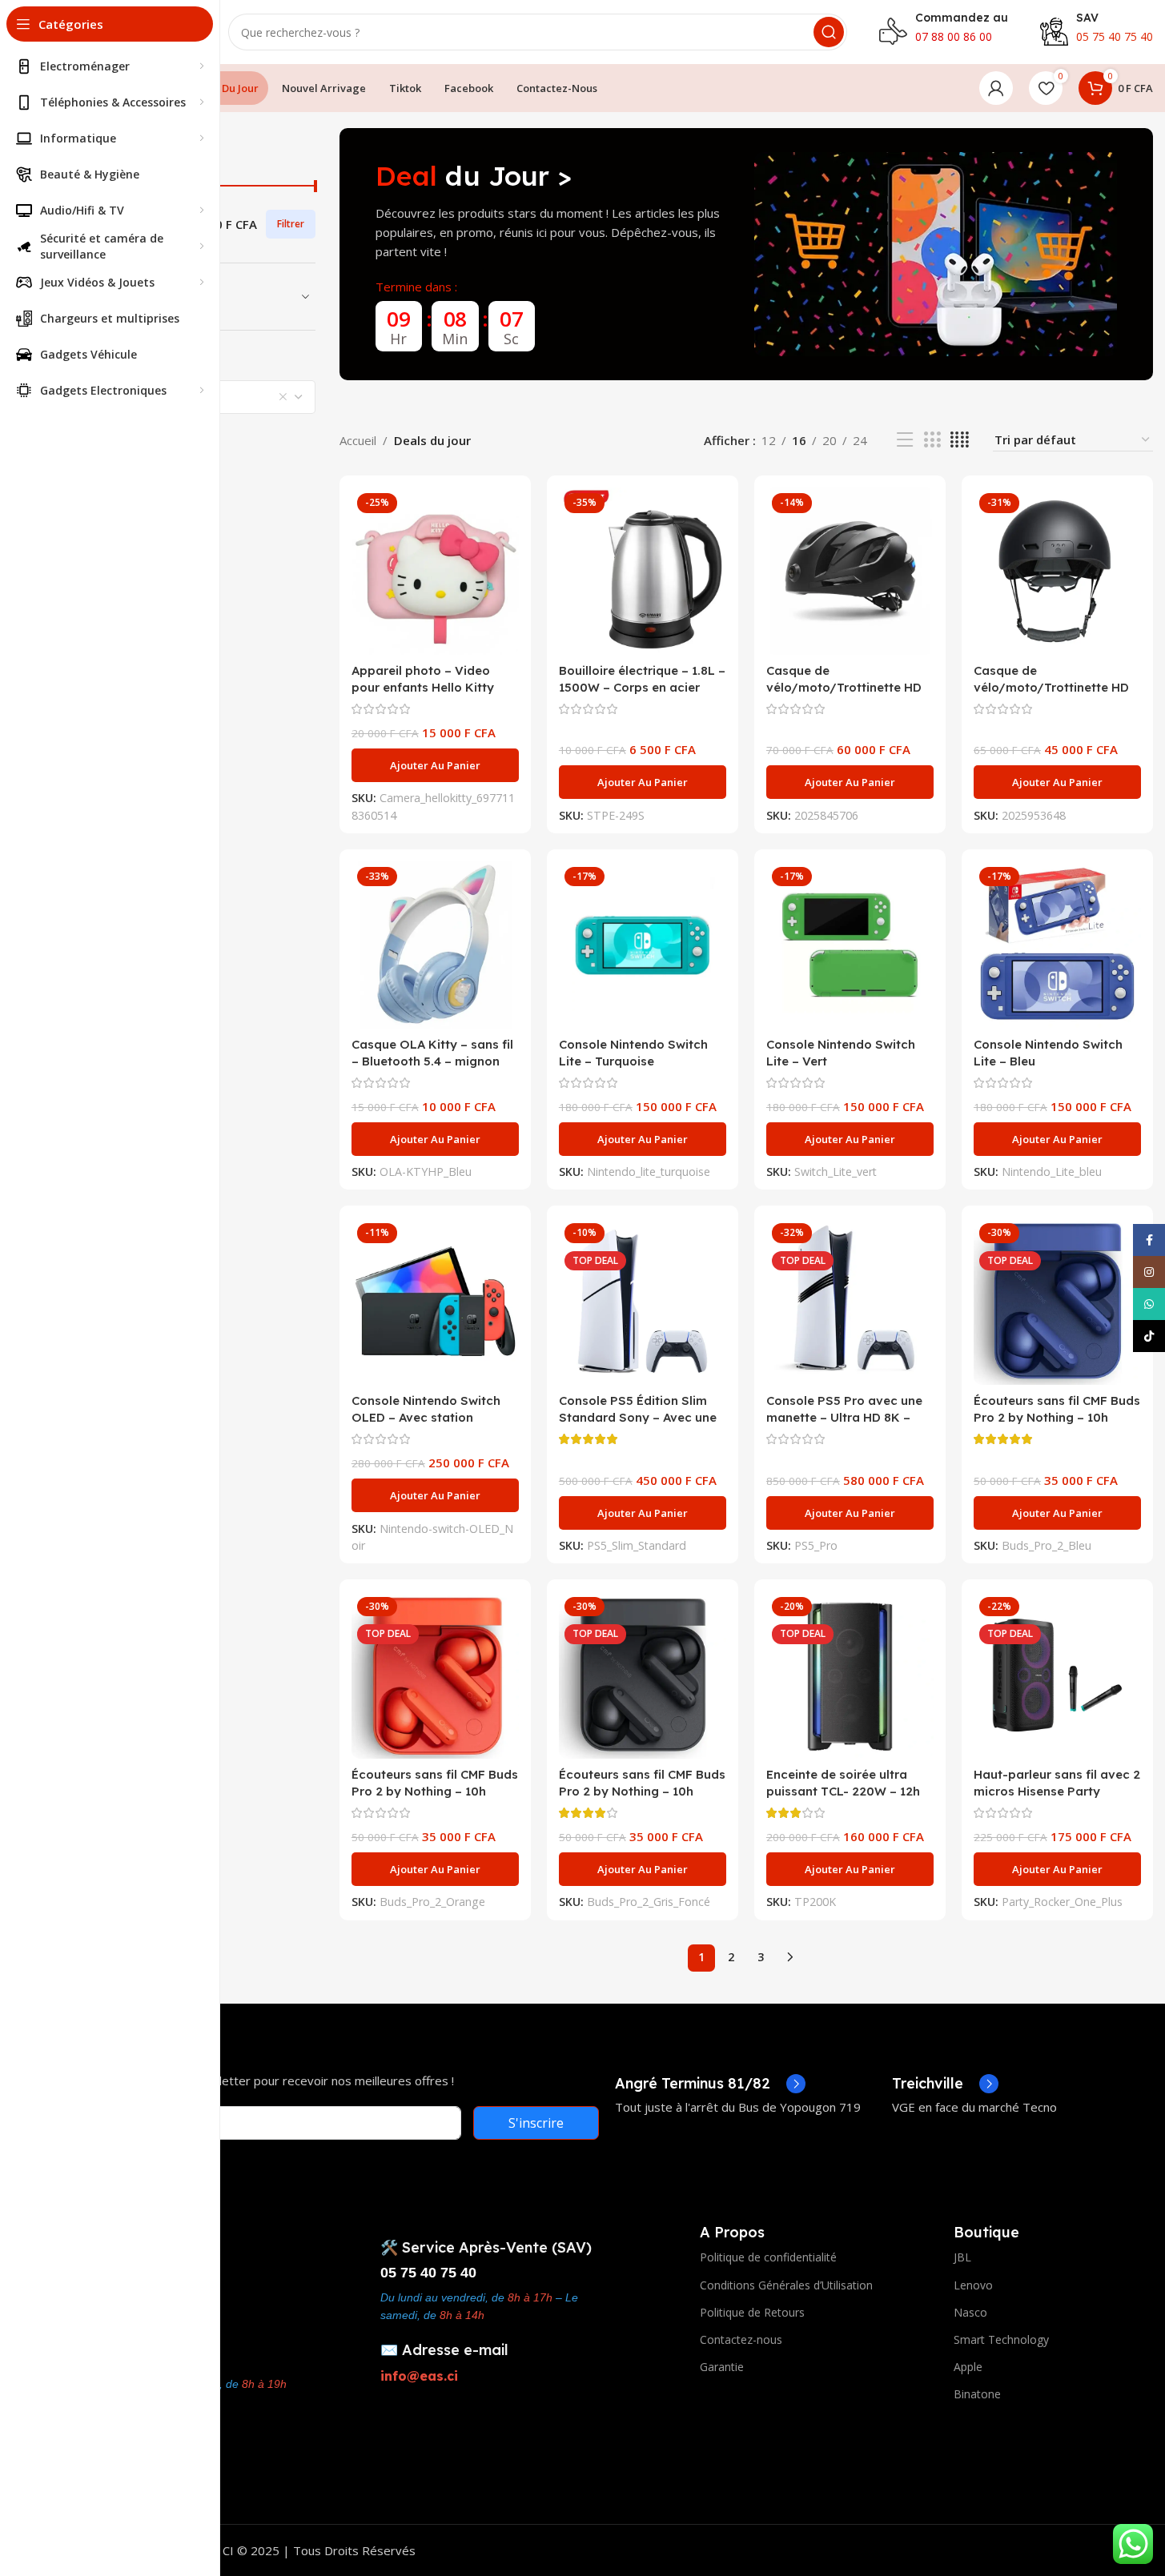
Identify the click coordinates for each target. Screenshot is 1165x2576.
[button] (435, 765)
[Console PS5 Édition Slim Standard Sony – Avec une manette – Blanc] (643, 1301)
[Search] (829, 32)
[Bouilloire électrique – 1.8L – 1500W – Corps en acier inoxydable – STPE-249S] (643, 571)
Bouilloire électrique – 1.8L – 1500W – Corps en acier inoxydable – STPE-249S (642, 687)
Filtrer (291, 224)
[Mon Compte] (996, 88)
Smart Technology (1001, 2339)
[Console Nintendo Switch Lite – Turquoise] (643, 945)
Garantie (722, 2367)
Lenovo (973, 2285)
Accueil (358, 440)
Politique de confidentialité (768, 2257)
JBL (962, 2257)
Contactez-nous (741, 2339)
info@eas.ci (419, 2376)
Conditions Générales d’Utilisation (786, 2285)
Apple (968, 2367)
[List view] (905, 440)
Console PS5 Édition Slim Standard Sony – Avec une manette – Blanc (638, 1417)
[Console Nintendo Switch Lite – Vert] (850, 945)
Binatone (977, 2394)
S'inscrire (536, 2123)
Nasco (970, 2312)
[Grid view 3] (932, 440)
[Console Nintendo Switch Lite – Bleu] (1057, 945)
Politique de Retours (752, 2312)
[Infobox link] (710, 2084)
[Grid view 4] (960, 440)
